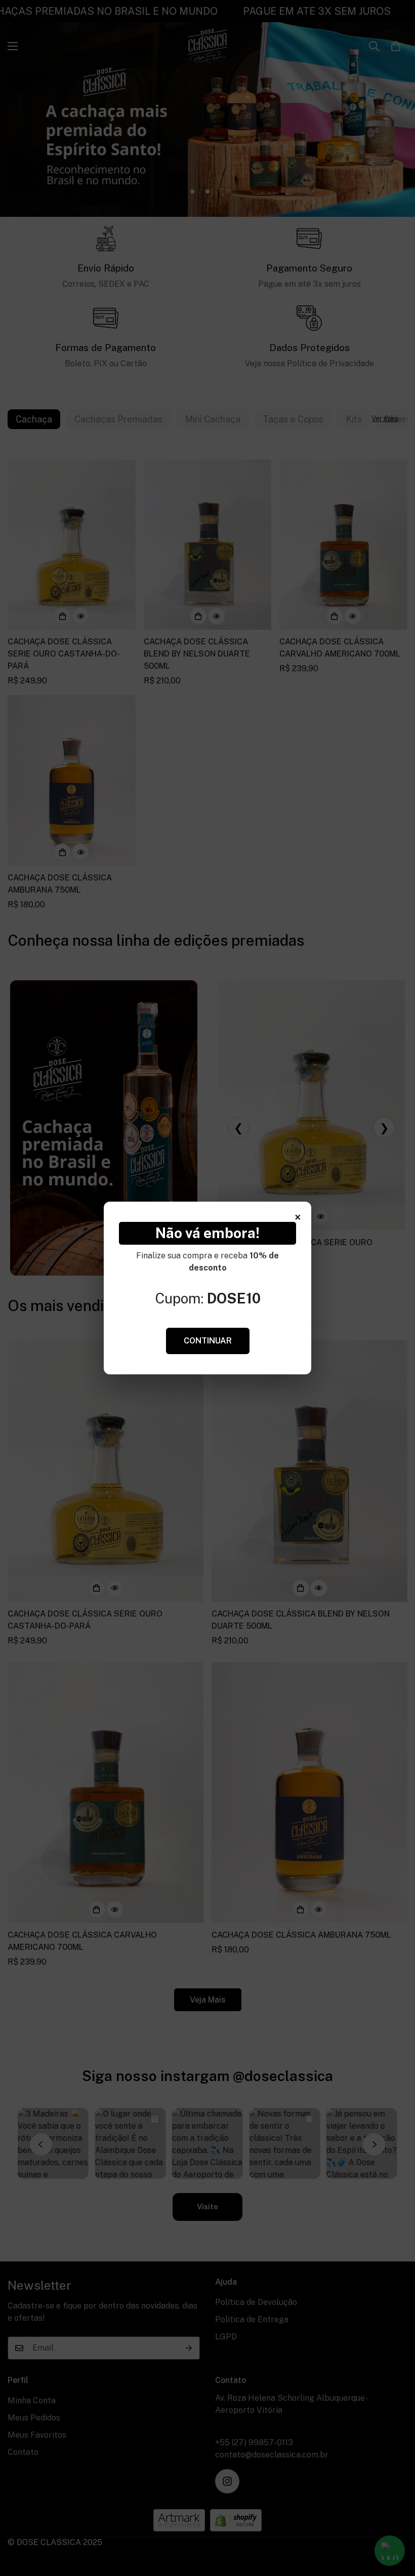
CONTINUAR (208, 1341)
